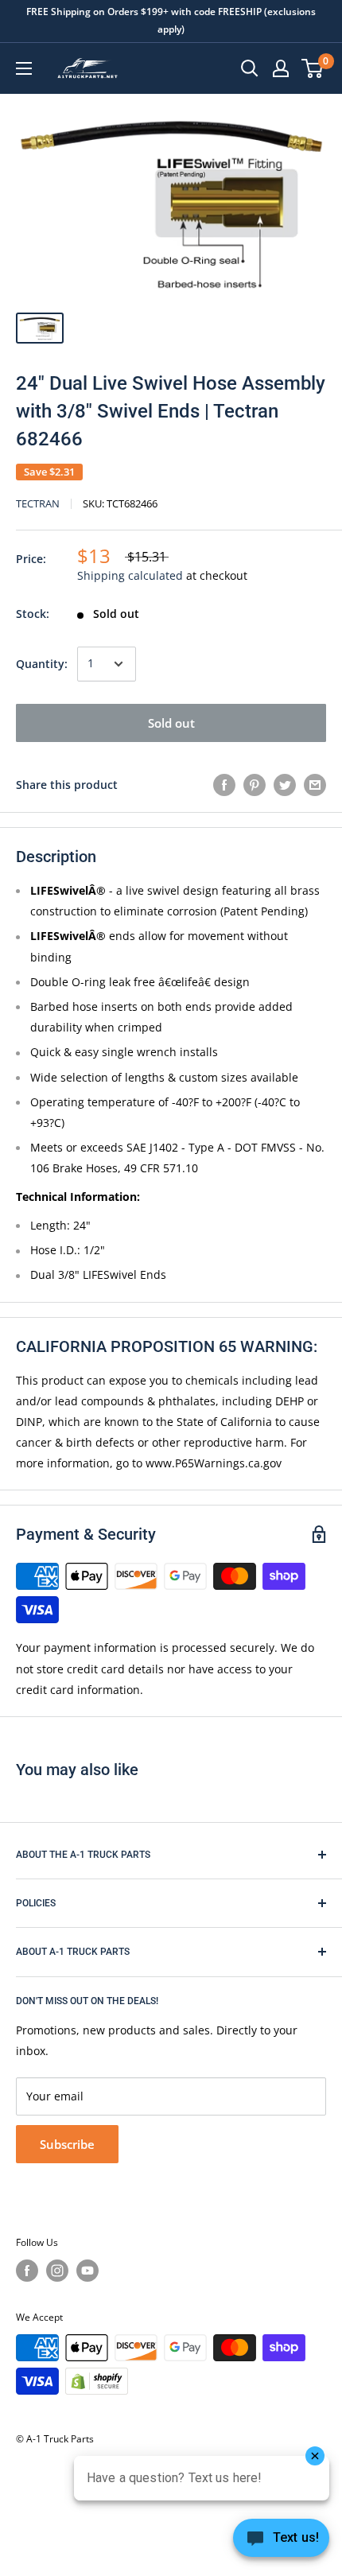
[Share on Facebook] (224, 785)
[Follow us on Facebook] (27, 2271)
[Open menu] (24, 68)
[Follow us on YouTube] (87, 2271)
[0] (313, 68)
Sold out (171, 723)
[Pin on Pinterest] (255, 785)
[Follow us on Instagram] (57, 2271)
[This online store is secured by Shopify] (97, 2381)
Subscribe (67, 2144)
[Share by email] (315, 785)
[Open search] (250, 68)
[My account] (281, 68)
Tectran (38, 503)
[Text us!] (281, 2543)
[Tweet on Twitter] (285, 785)
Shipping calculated (130, 575)
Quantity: (42, 664)
